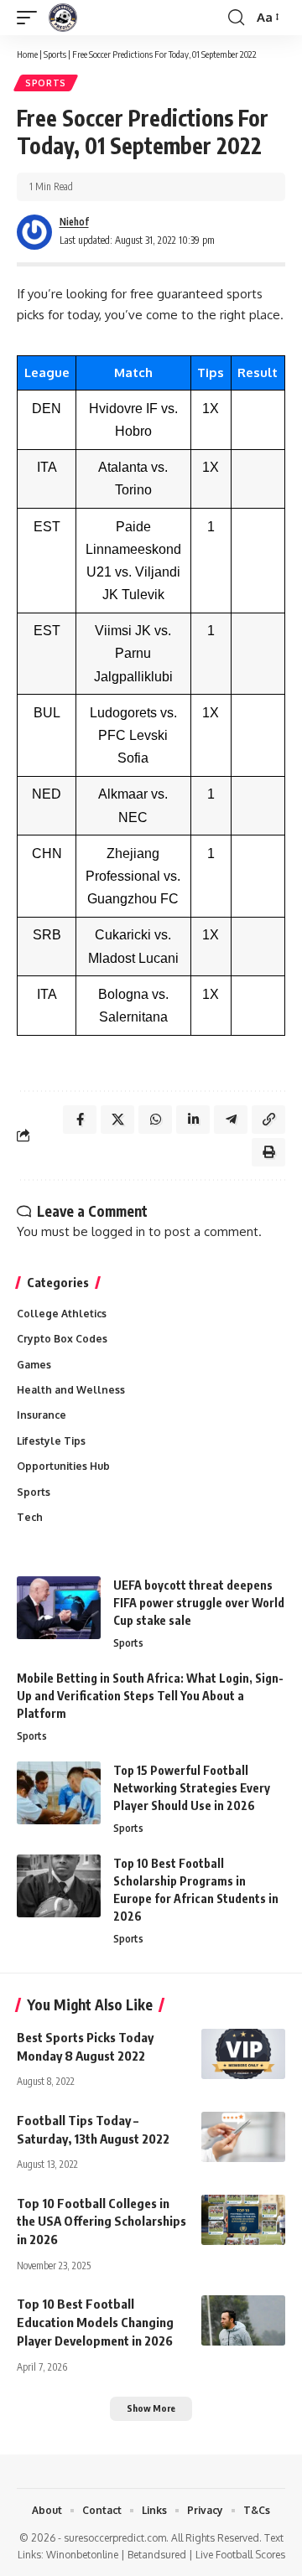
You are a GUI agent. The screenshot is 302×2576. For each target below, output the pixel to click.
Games (34, 1365)
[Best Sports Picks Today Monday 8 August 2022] (243, 2054)
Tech (30, 1517)
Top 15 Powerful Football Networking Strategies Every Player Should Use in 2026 (192, 1788)
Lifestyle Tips (51, 1441)
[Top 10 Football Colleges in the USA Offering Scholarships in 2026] (243, 2220)
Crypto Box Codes (62, 1339)
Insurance (42, 1415)
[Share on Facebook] (80, 1120)
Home (27, 54)
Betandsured (157, 2555)
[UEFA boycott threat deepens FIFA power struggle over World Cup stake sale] (59, 1608)
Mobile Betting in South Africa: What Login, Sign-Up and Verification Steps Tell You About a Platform (150, 1696)
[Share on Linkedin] (193, 1120)
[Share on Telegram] (231, 1120)
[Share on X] (117, 1120)
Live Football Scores (240, 2555)
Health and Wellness (71, 1390)
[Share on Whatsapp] (155, 1120)
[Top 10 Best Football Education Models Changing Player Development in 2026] (243, 2320)
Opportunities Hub (63, 1466)
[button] (31, 18)
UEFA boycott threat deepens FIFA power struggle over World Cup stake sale (199, 1603)
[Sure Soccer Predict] (63, 18)
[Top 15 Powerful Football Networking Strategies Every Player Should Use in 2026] (59, 1793)
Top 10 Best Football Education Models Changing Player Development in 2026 (95, 2322)
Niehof (74, 222)
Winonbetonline (82, 2555)
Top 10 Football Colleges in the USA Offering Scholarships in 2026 (102, 2222)
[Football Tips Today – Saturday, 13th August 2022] (243, 2137)
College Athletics (62, 1314)
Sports (55, 54)
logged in (118, 1231)
